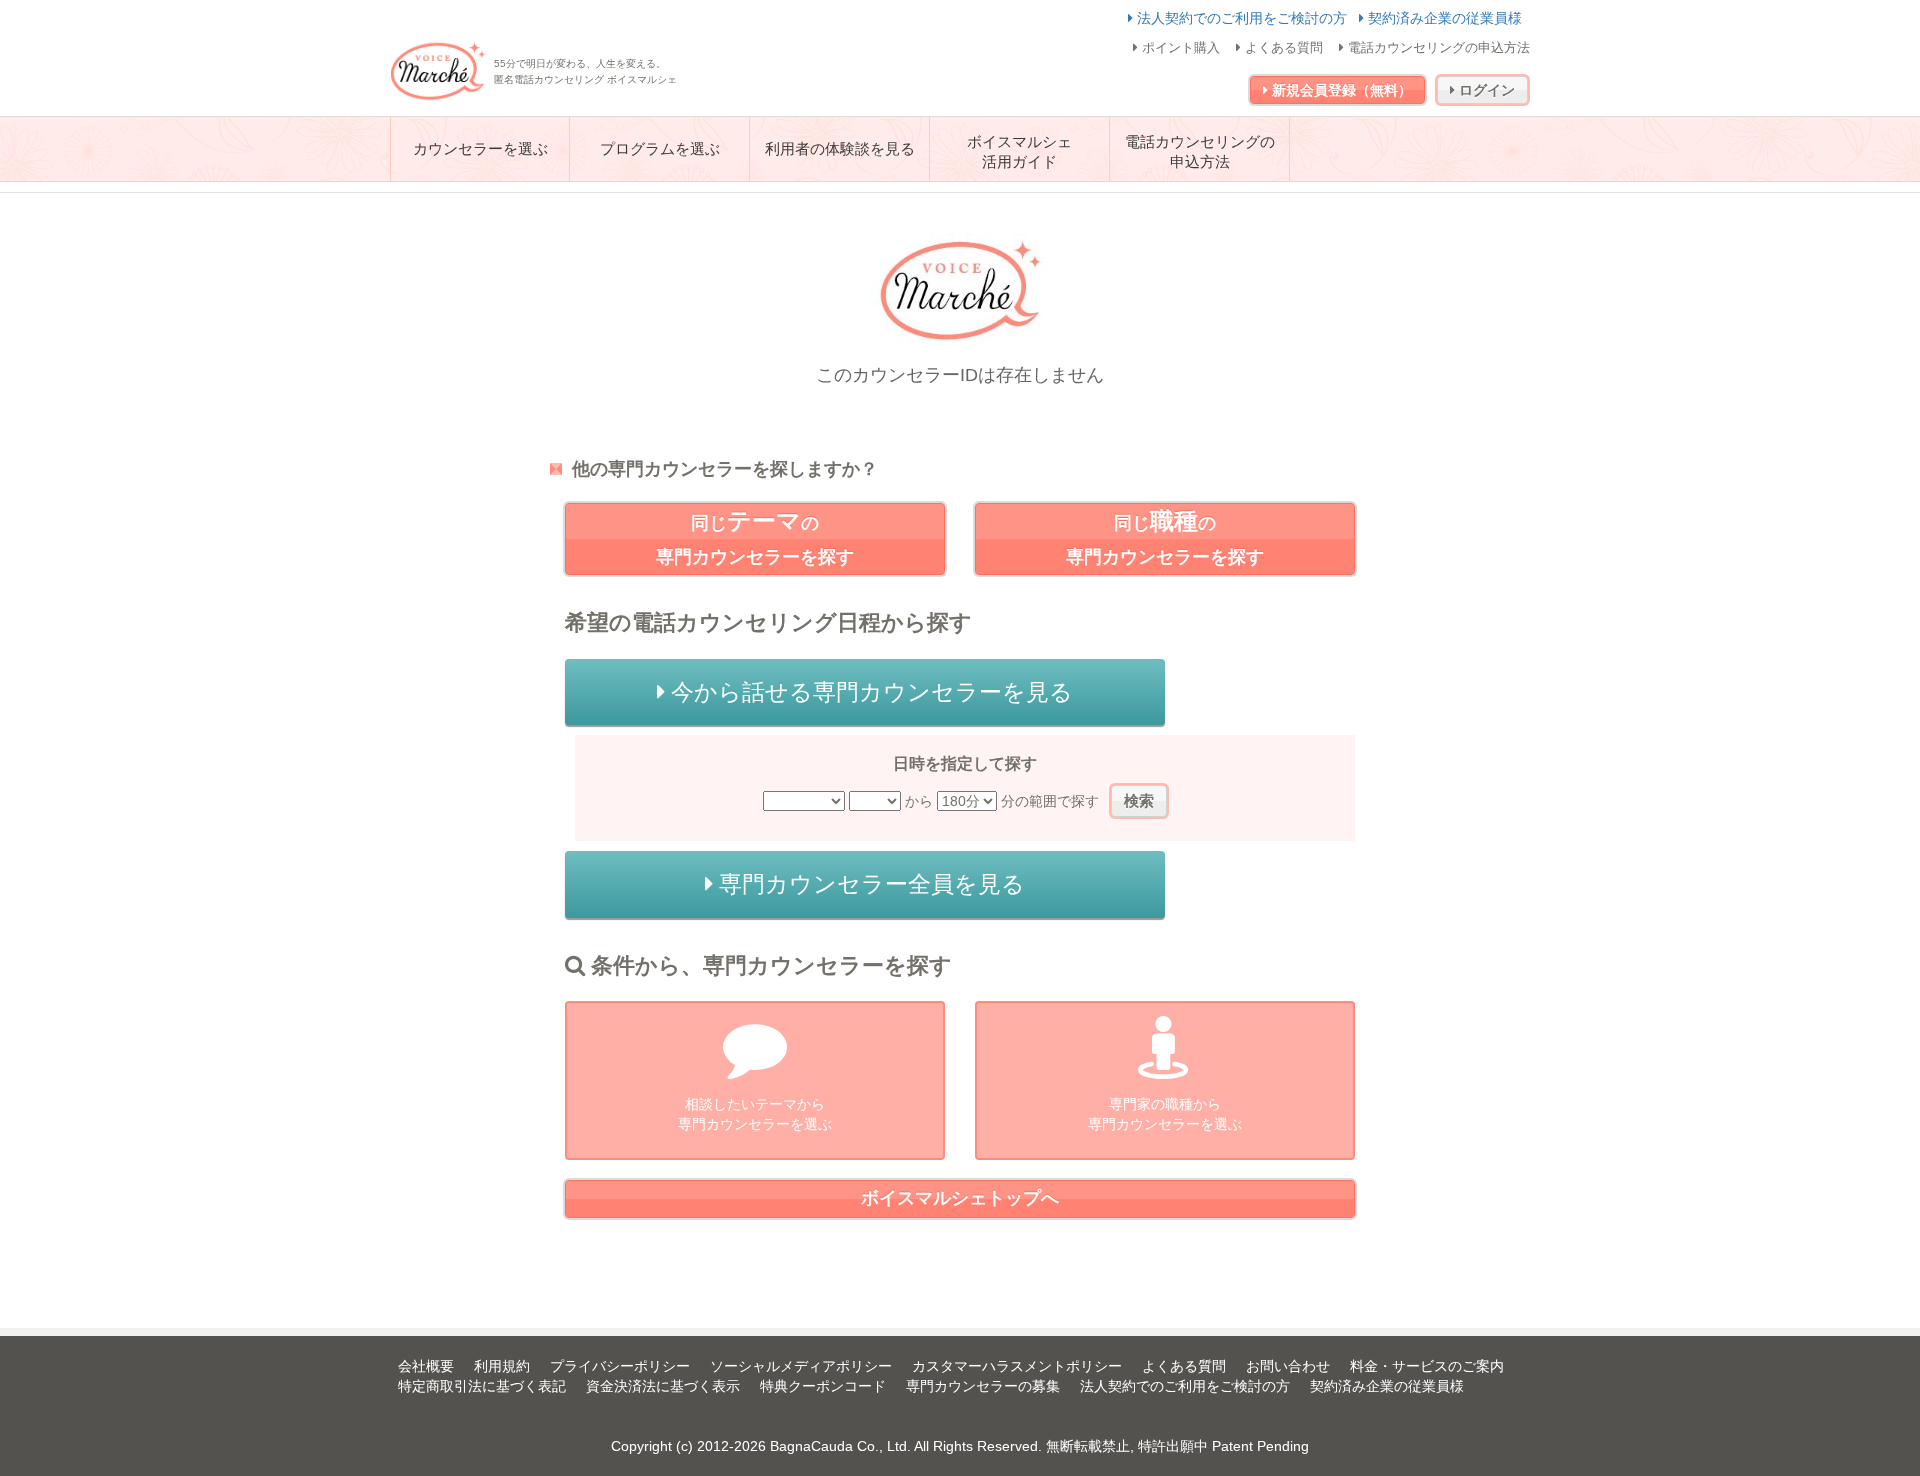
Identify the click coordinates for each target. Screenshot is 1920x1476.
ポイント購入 (1179, 47)
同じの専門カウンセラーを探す (755, 537)
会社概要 (426, 1366)
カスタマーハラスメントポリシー (1017, 1366)
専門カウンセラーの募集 (983, 1386)
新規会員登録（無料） (1340, 90)
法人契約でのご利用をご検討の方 (1242, 18)
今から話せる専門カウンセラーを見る (869, 692)
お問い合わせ (1288, 1366)
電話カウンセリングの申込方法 (1437, 47)
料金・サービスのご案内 (1427, 1366)
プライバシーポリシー (620, 1366)
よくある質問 (1282, 47)
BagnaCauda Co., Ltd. (840, 1446)
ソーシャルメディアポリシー (801, 1366)
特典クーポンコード (823, 1386)
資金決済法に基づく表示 (663, 1386)
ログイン (1485, 90)
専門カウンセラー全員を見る (869, 884)
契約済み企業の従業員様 (1443, 18)
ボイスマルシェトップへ (960, 1198)
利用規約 (502, 1366)
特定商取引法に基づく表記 (482, 1386)
